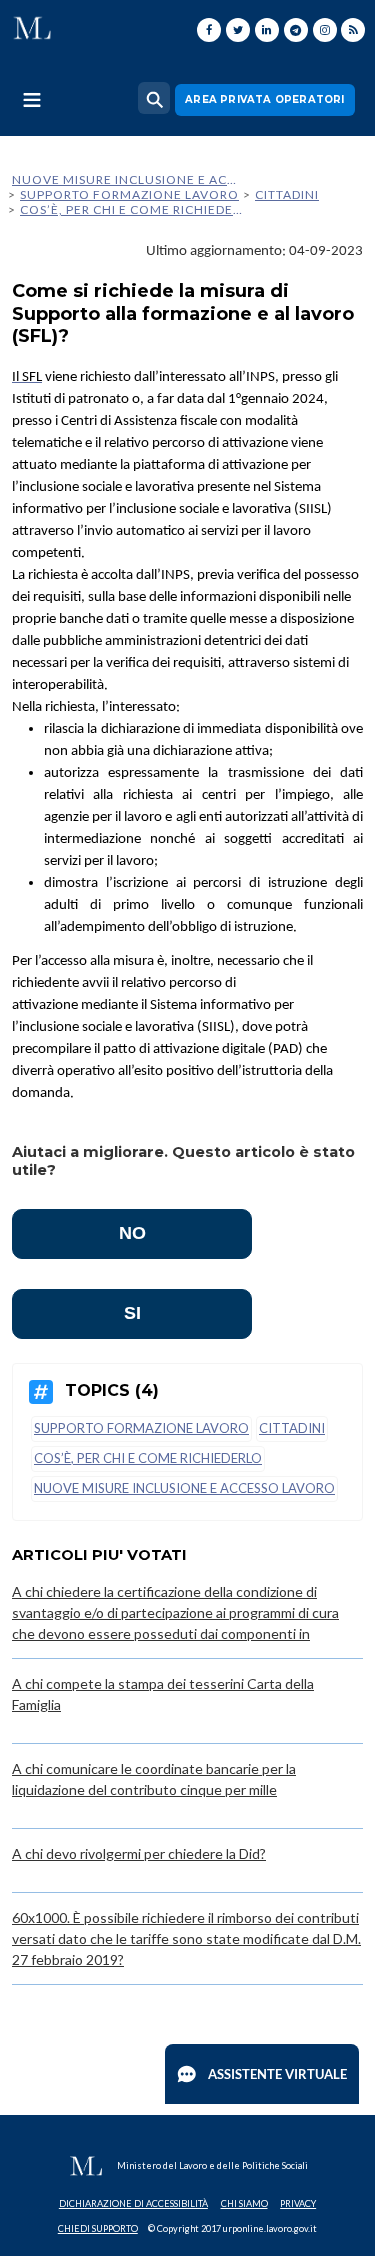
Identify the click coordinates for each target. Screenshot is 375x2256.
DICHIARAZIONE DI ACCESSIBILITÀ (133, 2203)
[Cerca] (154, 98)
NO (132, 1233)
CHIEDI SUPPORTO (98, 2228)
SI (132, 1313)
